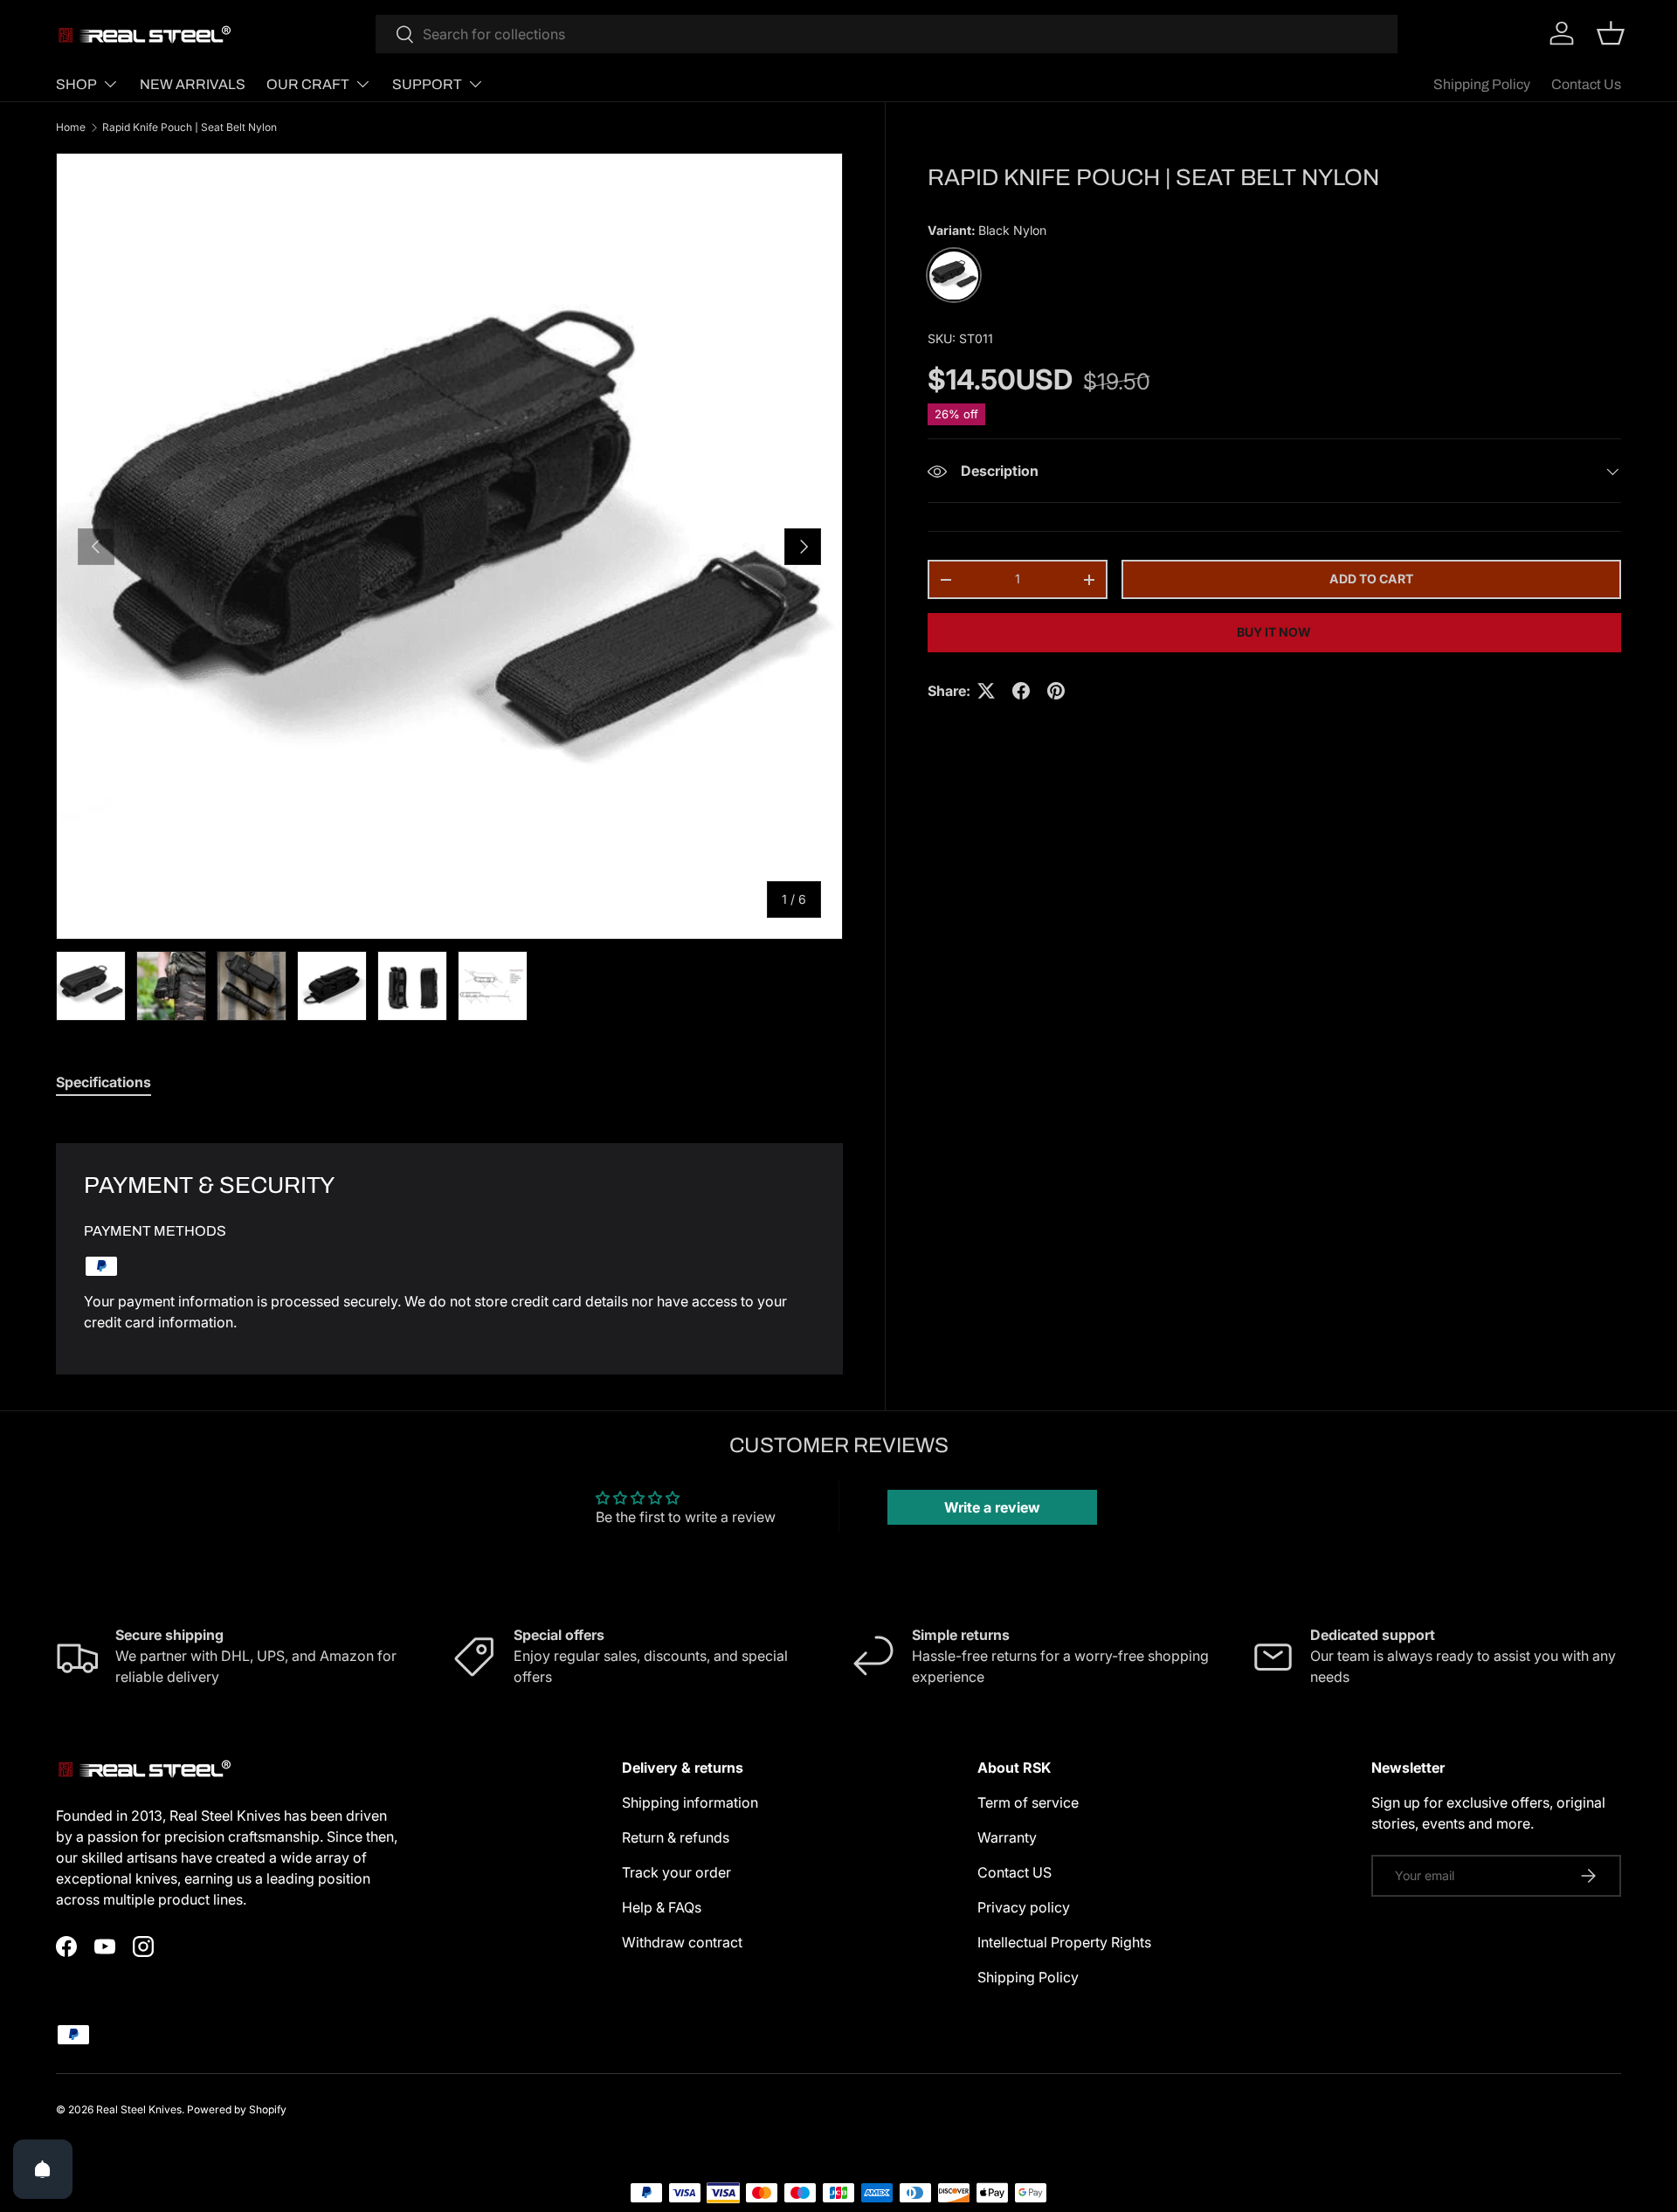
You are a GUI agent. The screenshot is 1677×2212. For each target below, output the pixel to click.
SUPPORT (427, 84)
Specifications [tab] (104, 1082)
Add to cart (1371, 579)
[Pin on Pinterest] (1056, 691)
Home (71, 127)
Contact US (1014, 1872)
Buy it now (1274, 632)
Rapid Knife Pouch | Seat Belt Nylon (190, 127)
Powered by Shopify (237, 2109)
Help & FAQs (662, 1907)
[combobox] (887, 34)
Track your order (676, 1872)
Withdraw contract (682, 1942)
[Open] (43, 2169)
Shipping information (690, 1802)
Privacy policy (1024, 1907)
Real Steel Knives (139, 2109)
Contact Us (1586, 84)
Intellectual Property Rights (1064, 1942)
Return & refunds (676, 1837)
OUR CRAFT (308, 84)
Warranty (1007, 1837)
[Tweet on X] (986, 691)
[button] (1611, 33)
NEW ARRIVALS (193, 84)
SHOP (76, 84)
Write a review (992, 1507)
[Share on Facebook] (1021, 691)
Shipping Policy (1482, 84)
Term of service (1028, 1802)
